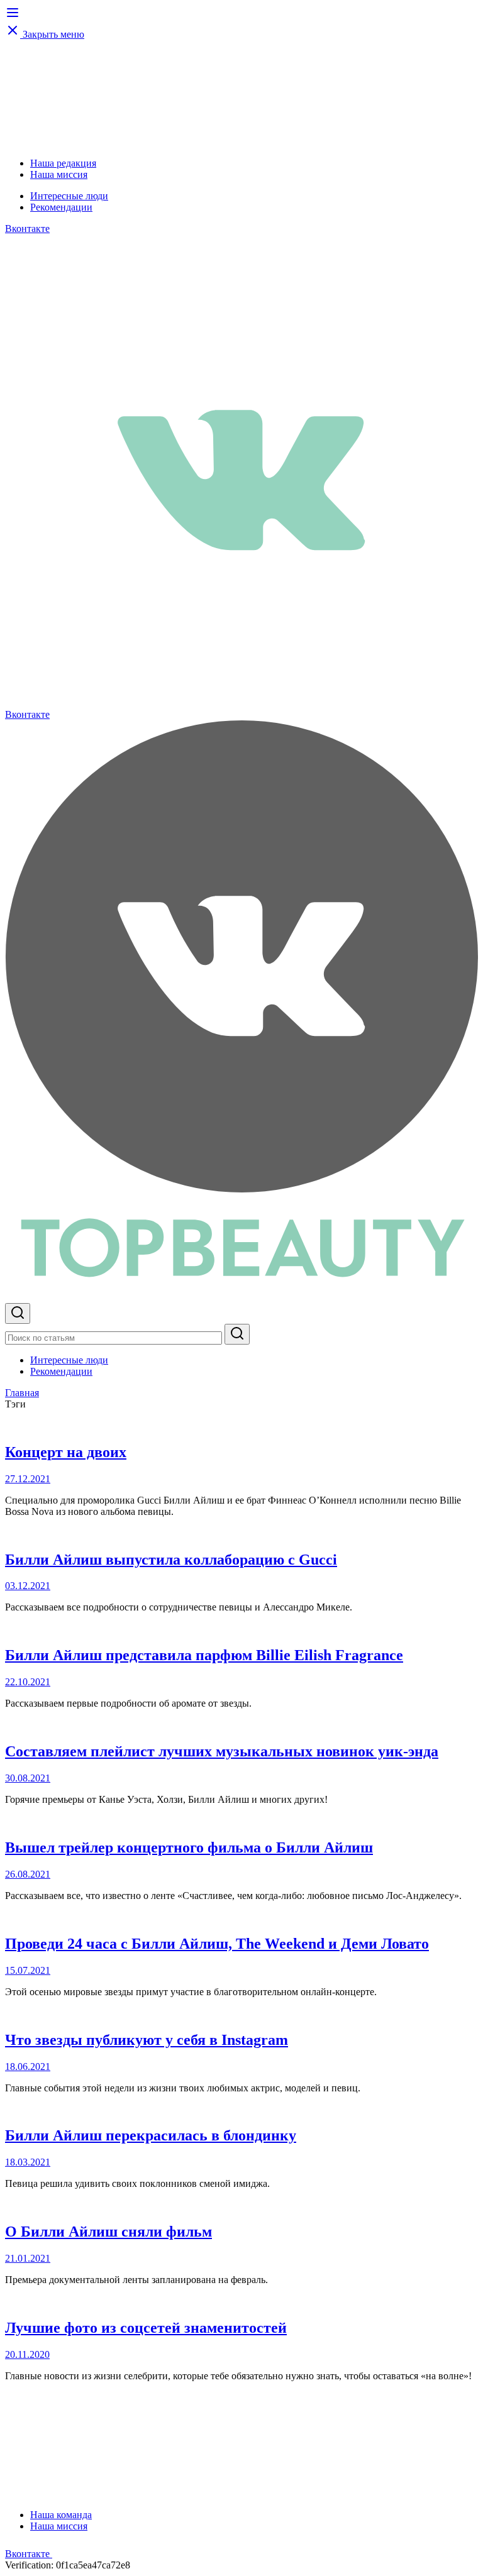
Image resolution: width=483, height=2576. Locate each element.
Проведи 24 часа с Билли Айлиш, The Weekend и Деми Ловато (217, 1944)
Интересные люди (69, 196)
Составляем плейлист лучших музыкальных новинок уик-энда (222, 1751)
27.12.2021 (28, 1479)
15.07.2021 (28, 1970)
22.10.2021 (28, 1682)
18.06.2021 (28, 2067)
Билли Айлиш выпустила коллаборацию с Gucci (171, 1560)
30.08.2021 (28, 1778)
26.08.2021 (28, 1874)
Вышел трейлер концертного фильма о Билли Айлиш (189, 1847)
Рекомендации (61, 207)
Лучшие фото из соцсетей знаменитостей (146, 2328)
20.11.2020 (27, 2354)
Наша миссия (59, 174)
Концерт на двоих (66, 1452)
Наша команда (61, 2515)
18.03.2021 (28, 2162)
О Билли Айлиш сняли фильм (108, 2232)
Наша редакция (63, 163)
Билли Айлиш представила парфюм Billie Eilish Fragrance (204, 1655)
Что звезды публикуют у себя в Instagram (147, 2040)
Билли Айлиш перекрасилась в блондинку (151, 2135)
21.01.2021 (28, 2258)
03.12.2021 (28, 1586)
